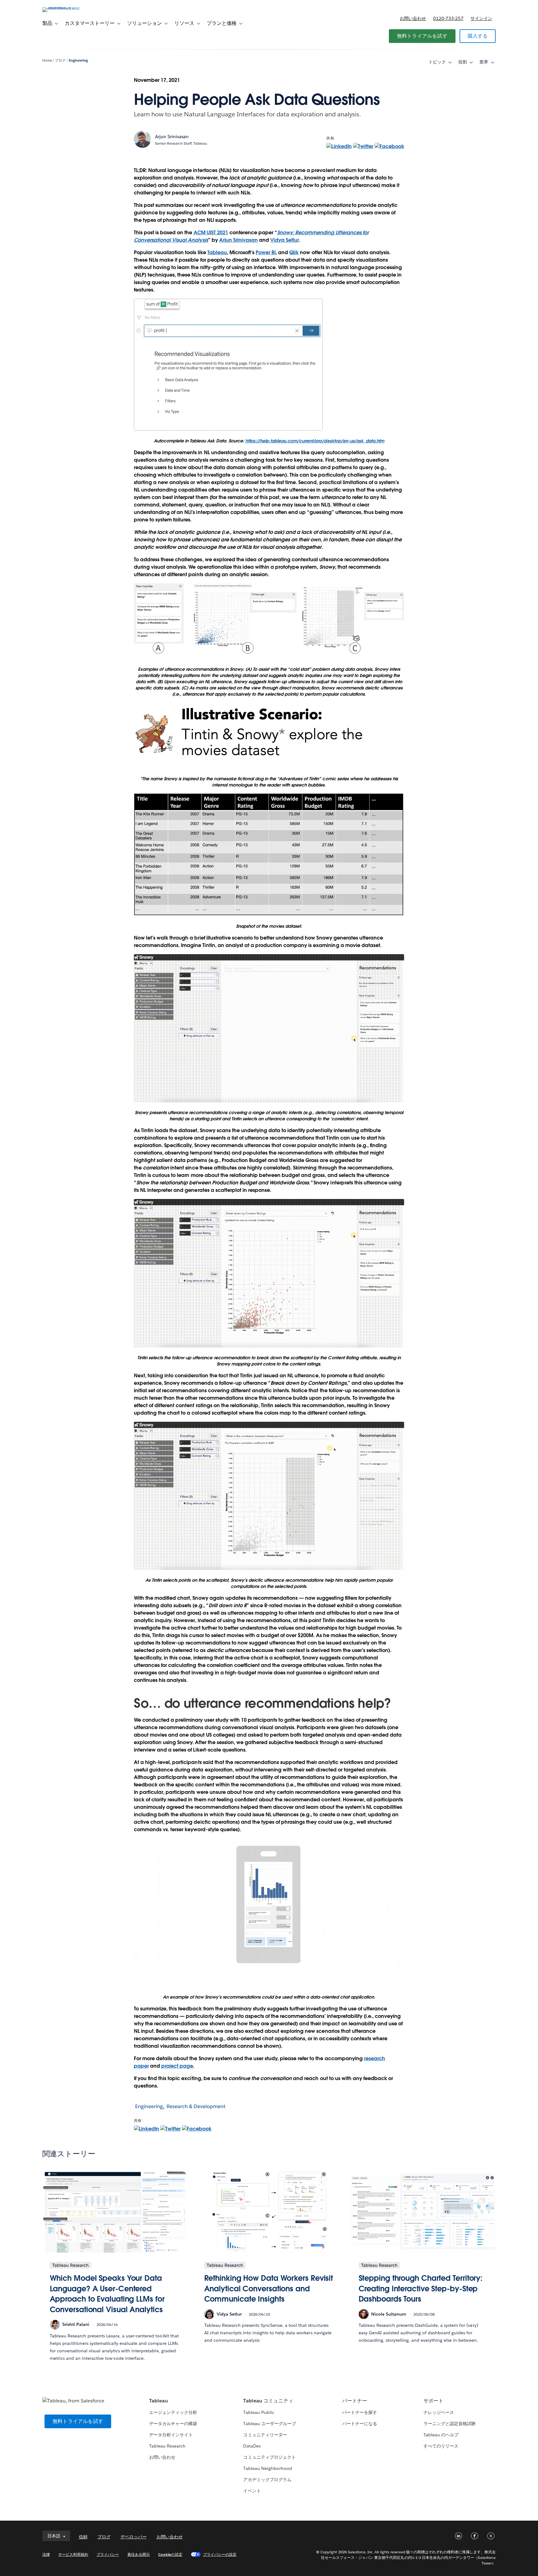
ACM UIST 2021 (211, 233)
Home (47, 61)
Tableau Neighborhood (267, 2468)
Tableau (217, 252)
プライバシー (108, 2554)
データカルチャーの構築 (173, 2424)
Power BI (266, 252)
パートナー (355, 2401)
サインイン (481, 18)
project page (177, 2066)
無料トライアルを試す (422, 36)
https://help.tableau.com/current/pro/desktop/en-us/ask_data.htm (315, 441)
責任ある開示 (139, 2554)
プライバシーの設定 (220, 2554)
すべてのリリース (441, 2446)
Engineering (78, 61)
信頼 (83, 2537)
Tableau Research (167, 2446)
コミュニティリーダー (265, 2435)
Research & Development (196, 2106)
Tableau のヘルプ (441, 2435)
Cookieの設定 (170, 2554)
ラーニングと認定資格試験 (450, 2424)
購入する (478, 36)
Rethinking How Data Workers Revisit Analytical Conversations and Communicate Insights (269, 2289)
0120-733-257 (448, 18)
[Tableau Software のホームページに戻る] (69, 7)
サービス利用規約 (73, 2554)
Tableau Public (259, 2412)
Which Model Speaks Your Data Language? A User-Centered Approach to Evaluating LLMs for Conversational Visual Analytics (107, 2294)
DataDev (252, 2446)
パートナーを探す (360, 2412)
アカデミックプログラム (267, 2480)
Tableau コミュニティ (268, 2401)
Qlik (294, 252)
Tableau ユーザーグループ (269, 2424)
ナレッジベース (439, 2412)
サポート (433, 2401)
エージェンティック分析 (173, 2412)
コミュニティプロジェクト (269, 2457)
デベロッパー (134, 2537)
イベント (252, 2491)
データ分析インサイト (171, 2435)
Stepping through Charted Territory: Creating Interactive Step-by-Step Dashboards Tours (421, 2289)
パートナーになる (360, 2424)
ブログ (60, 61)
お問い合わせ (413, 18)
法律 (46, 2554)
